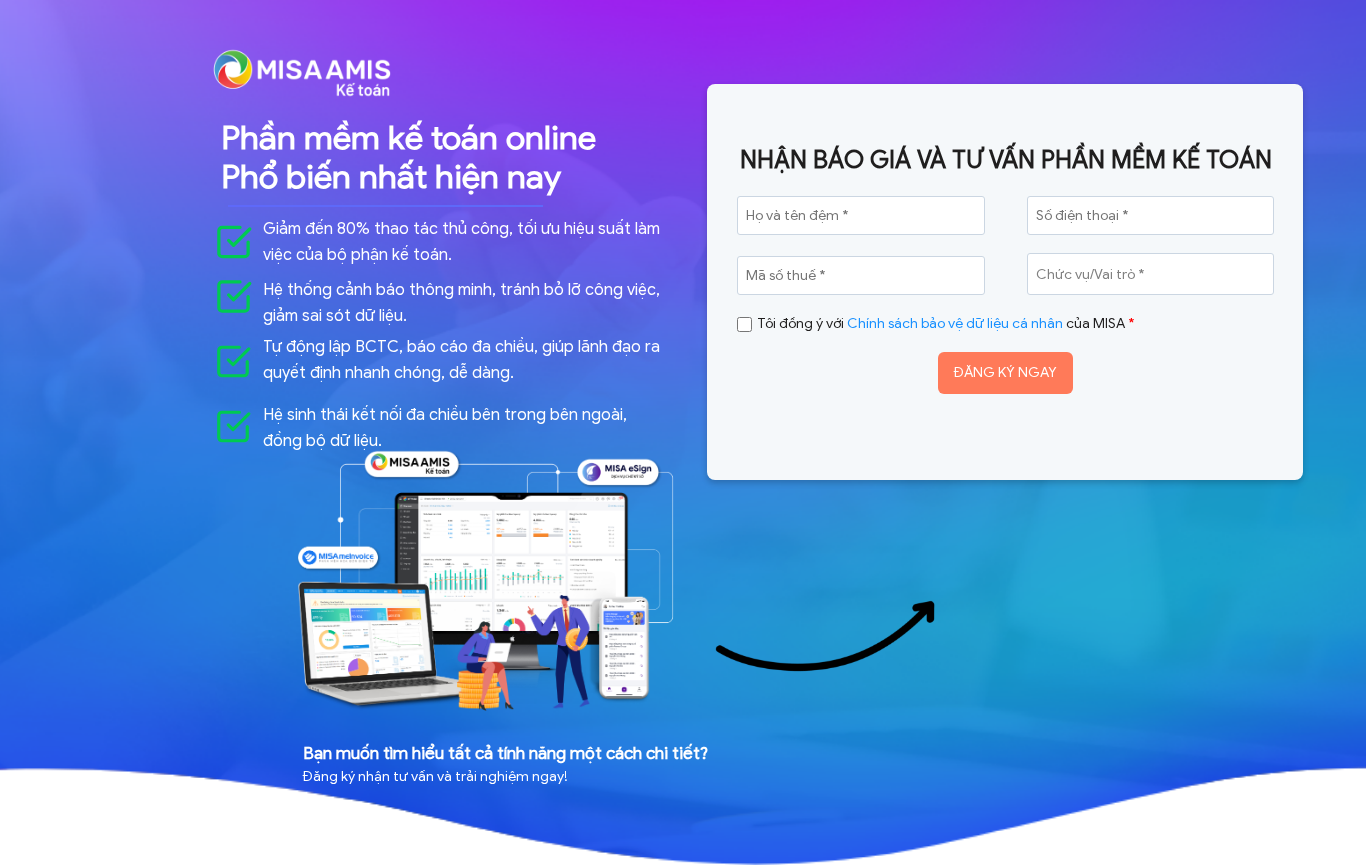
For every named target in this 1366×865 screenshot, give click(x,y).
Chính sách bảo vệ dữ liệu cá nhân (955, 323)
